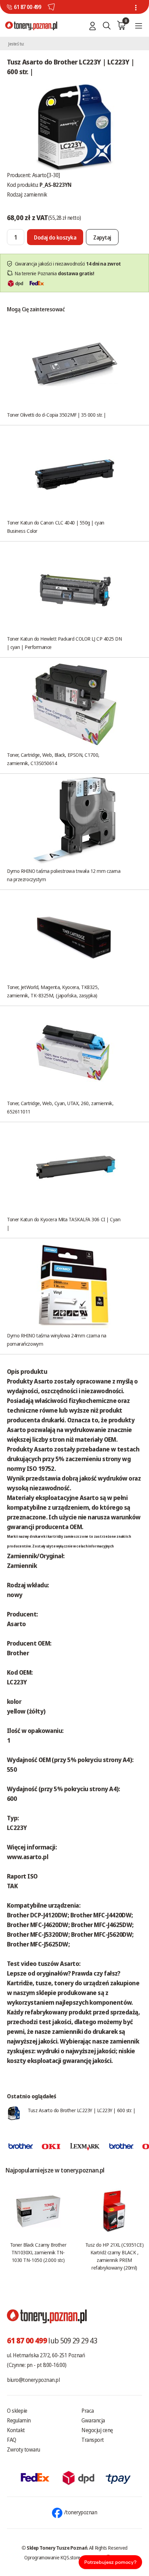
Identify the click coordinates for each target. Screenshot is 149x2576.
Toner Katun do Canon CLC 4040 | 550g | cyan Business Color (56, 527)
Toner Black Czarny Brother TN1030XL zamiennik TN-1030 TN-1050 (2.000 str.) (38, 2252)
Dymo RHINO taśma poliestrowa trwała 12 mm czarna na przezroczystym (64, 875)
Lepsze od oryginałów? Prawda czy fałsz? (64, 1973)
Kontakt (16, 2430)
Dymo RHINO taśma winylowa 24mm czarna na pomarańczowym (57, 1339)
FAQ (12, 2440)
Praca (88, 2411)
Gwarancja (93, 2420)
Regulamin (19, 2420)
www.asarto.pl (28, 1857)
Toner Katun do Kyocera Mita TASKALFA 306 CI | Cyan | (64, 1223)
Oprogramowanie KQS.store (52, 2557)
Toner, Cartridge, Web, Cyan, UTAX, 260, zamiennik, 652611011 (60, 1107)
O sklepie (17, 2411)
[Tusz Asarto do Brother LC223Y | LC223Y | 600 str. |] (74, 126)
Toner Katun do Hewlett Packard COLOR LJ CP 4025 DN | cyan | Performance (64, 643)
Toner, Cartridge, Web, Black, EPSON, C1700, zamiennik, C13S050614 (53, 759)
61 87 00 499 (27, 7)
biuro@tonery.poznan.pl (33, 2380)
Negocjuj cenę (97, 2430)
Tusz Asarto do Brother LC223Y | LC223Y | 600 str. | (81, 2110)
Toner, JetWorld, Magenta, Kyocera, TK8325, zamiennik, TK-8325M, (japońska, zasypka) (53, 991)
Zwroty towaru (24, 2449)
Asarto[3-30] (46, 175)
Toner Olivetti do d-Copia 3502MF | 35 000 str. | (56, 415)
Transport (93, 2440)
